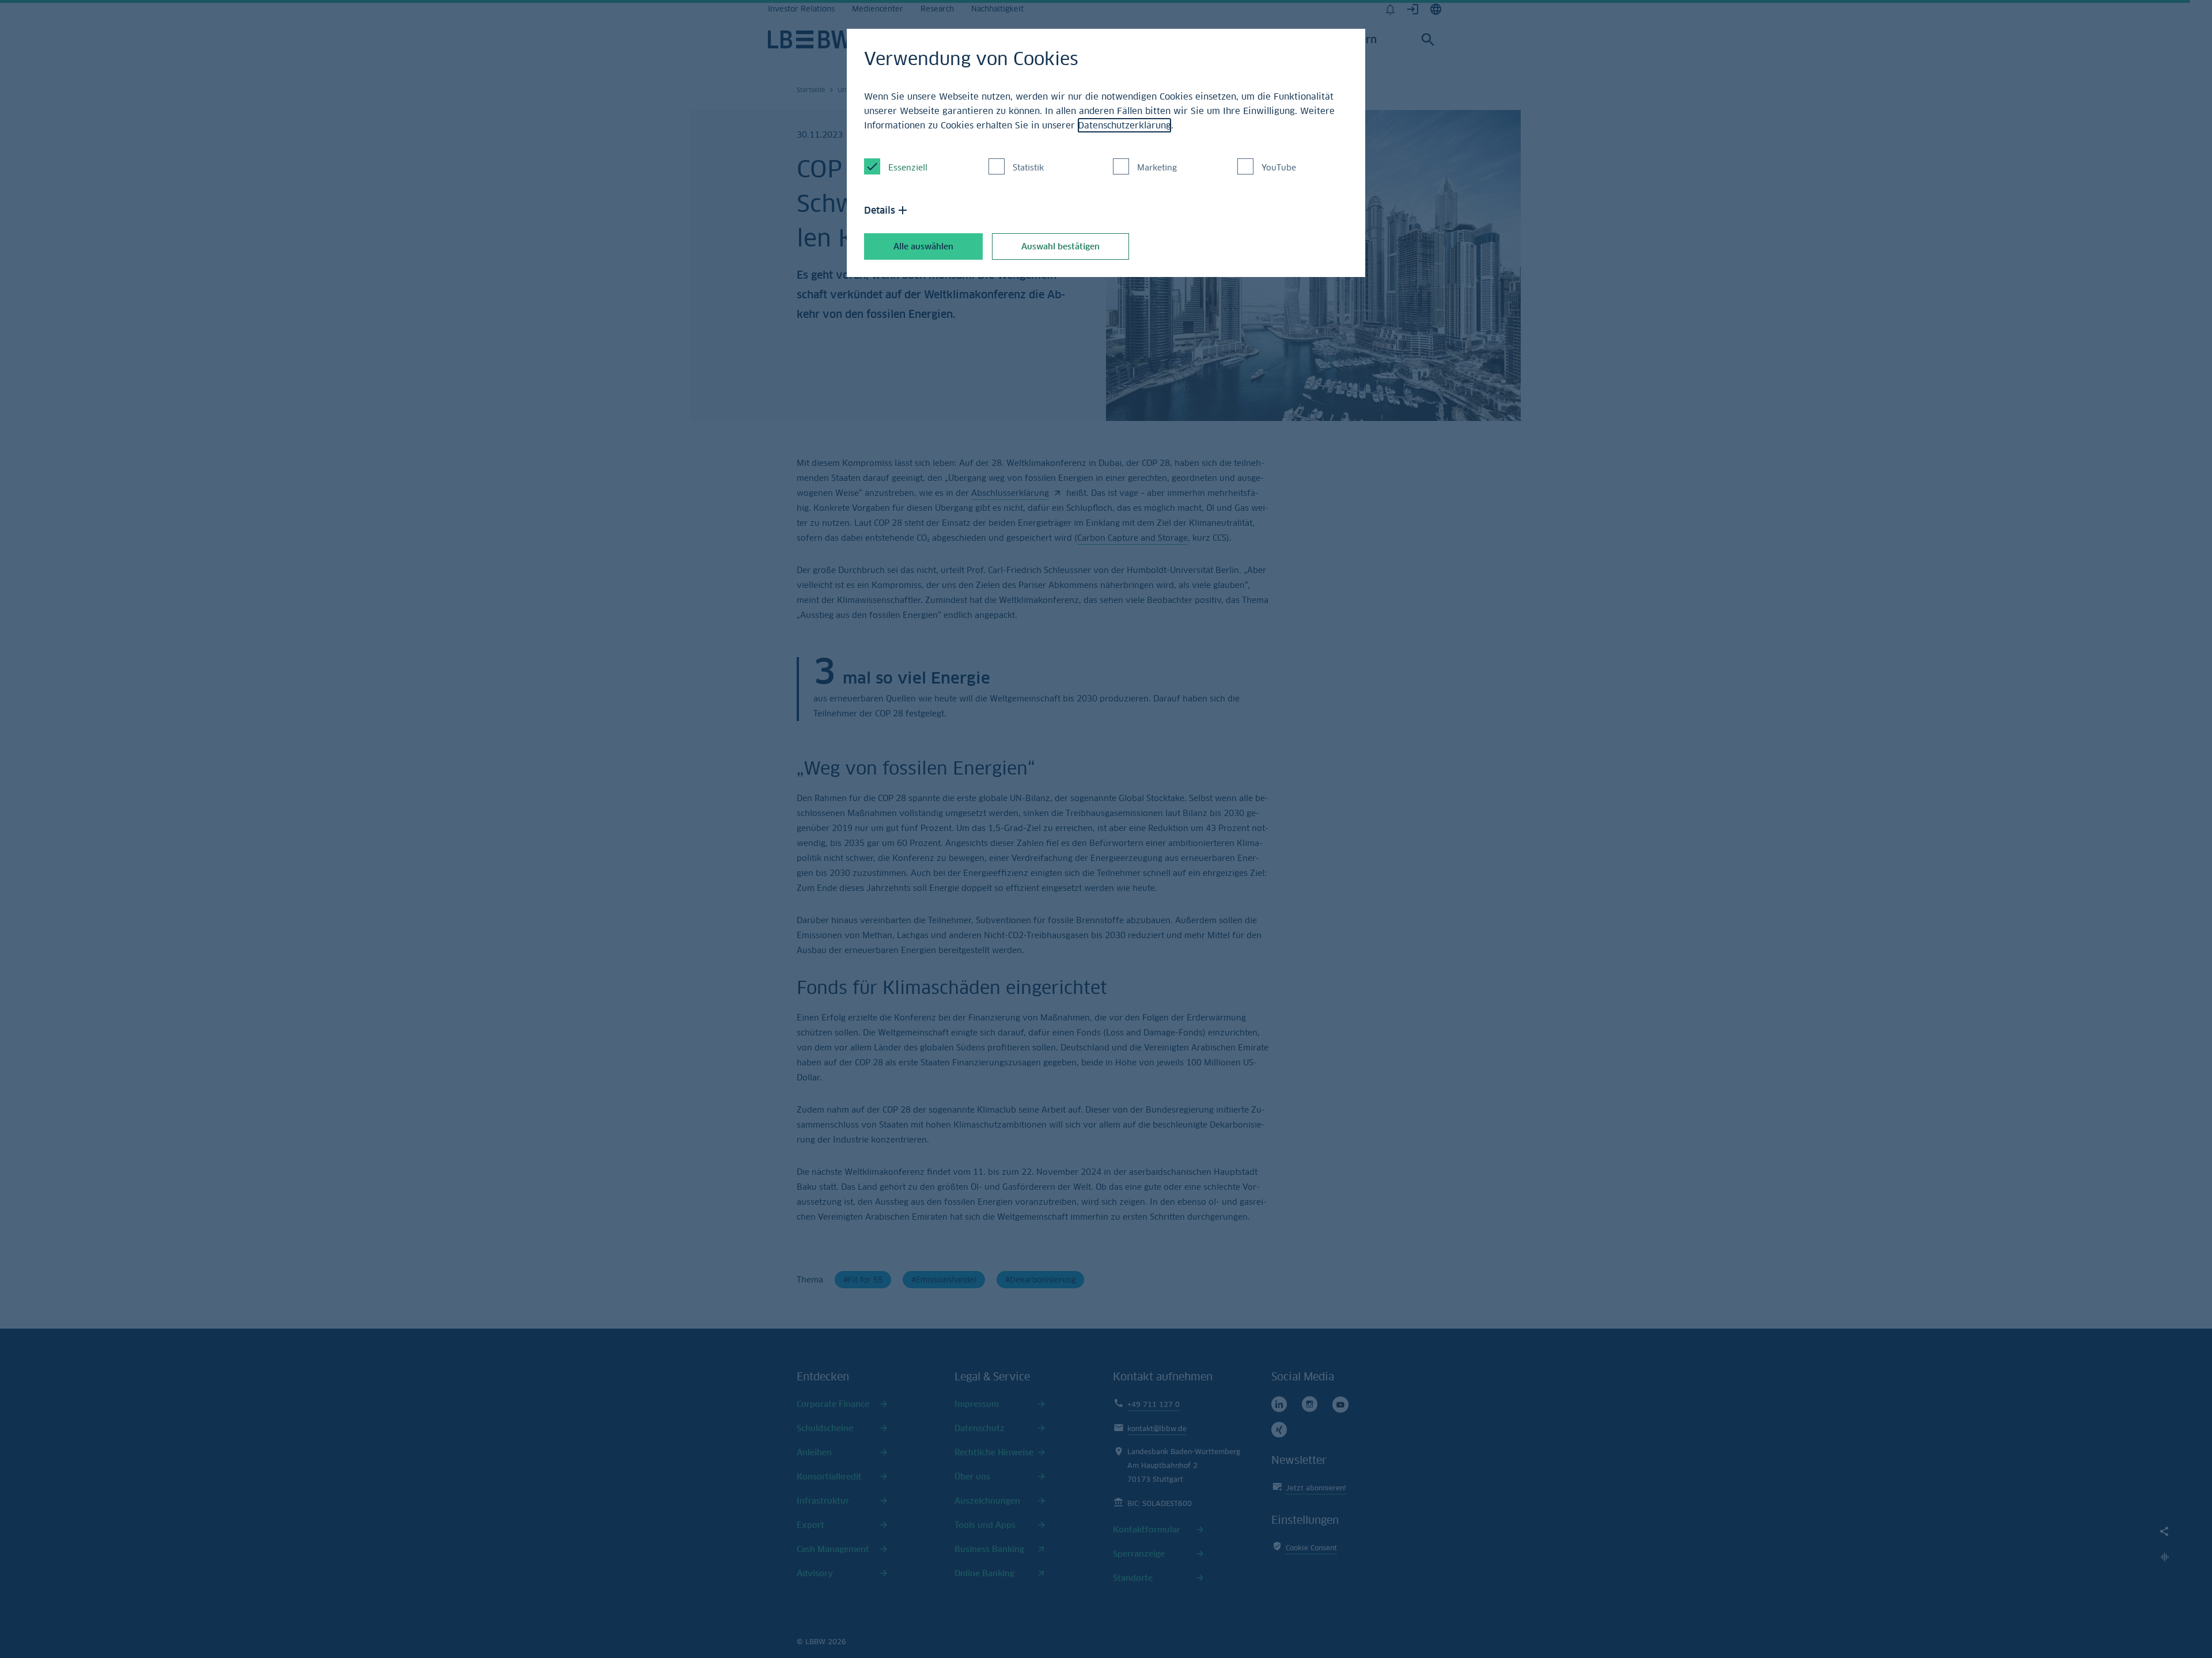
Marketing (1157, 167)
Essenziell (908, 167)
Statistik (1028, 167)
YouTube (1279, 167)
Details (880, 210)
